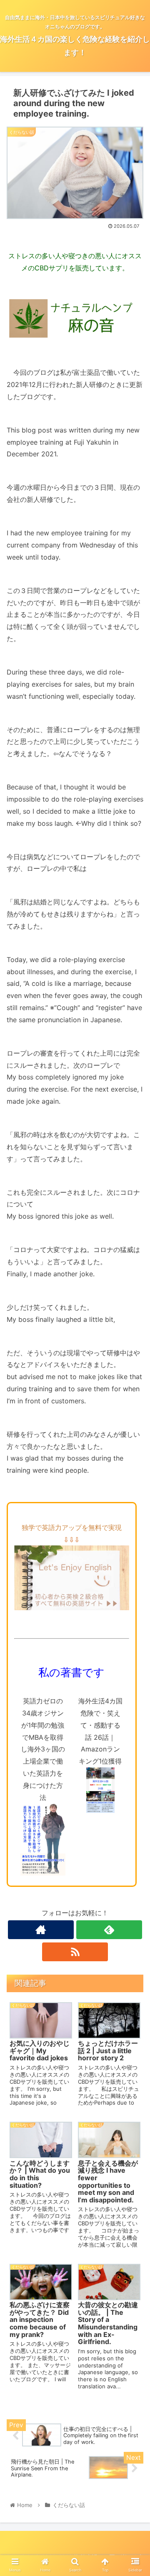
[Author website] (41, 1930)
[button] (134, 1427)
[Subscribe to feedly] (109, 1930)
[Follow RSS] (75, 1952)
